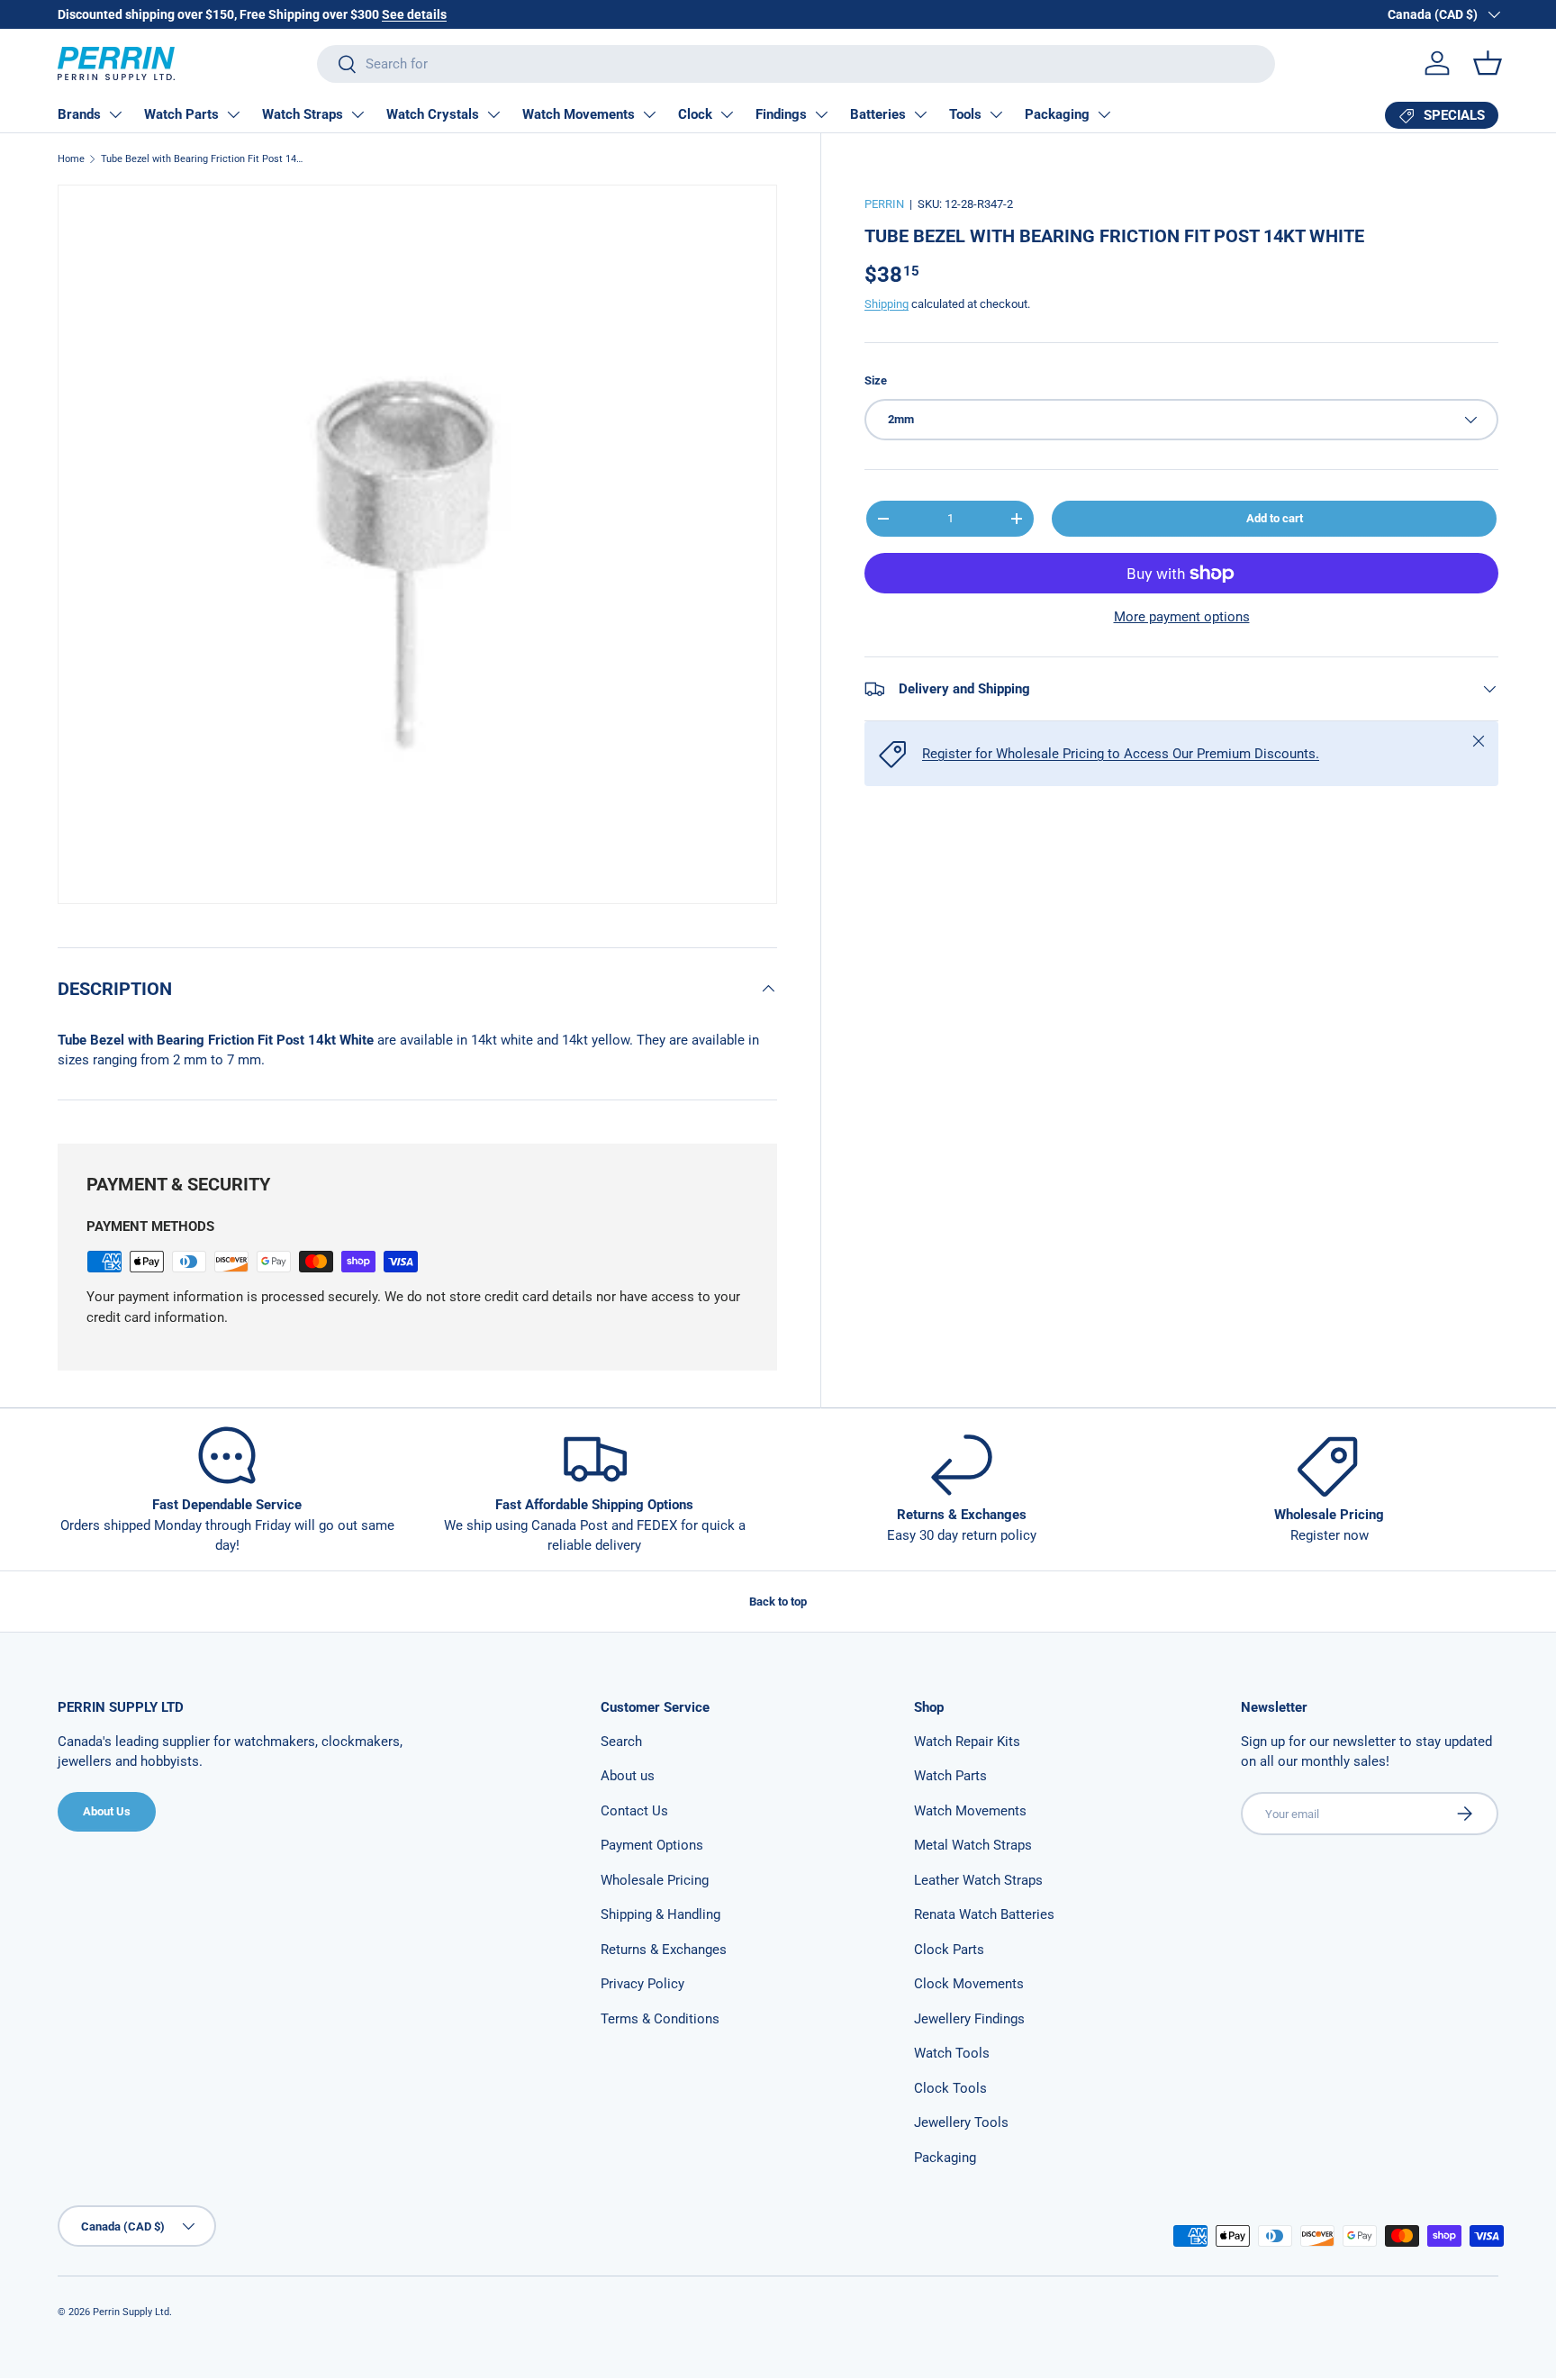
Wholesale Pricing (655, 1880)
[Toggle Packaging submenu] (1104, 114)
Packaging (1057, 114)
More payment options (1182, 617)
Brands (79, 114)
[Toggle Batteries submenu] (920, 114)
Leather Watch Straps (978, 1880)
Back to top (778, 1602)
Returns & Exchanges (664, 1950)
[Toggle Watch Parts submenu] (233, 114)
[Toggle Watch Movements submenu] (649, 114)
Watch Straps (303, 114)
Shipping (887, 304)
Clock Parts (949, 1950)
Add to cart (1275, 518)
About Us (107, 1811)
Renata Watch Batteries (984, 1914)
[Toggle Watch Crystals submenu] (493, 114)
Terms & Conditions (660, 2019)
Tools (965, 114)
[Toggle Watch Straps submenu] (357, 114)
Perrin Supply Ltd (131, 2312)
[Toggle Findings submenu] (821, 114)
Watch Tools (952, 2053)
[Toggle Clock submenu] (727, 114)
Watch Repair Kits (967, 1742)
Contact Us (634, 1811)
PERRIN (884, 204)
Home (71, 159)
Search (621, 1742)
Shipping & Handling (660, 1914)
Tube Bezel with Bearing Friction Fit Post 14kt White (202, 159)
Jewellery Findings (969, 2019)
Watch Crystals (433, 114)
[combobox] (796, 64)
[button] (1488, 63)
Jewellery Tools (961, 2122)
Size (876, 380)
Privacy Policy (642, 1984)
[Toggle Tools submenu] (996, 114)
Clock (695, 114)
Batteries (878, 114)
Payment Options (652, 1845)
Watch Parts (181, 114)
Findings (781, 114)
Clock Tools (950, 2088)
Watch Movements (579, 114)
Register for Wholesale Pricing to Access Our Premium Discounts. (1121, 754)
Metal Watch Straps (973, 1845)
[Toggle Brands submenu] (115, 114)
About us (628, 1776)
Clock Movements (969, 1984)
